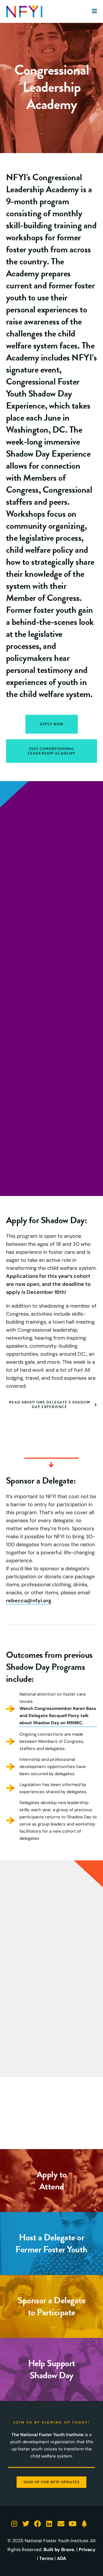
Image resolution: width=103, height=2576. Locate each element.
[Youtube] (73, 2523)
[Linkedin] (49, 2523)
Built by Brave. (59, 2550)
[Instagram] (14, 2523)
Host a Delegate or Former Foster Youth (51, 2243)
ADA (62, 2558)
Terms (46, 2558)
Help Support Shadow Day (52, 2369)
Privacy (87, 2550)
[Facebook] (38, 2523)
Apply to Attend (52, 2180)
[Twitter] (26, 2523)
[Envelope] (61, 2523)
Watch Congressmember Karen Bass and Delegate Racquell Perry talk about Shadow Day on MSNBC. (58, 1716)
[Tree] (84, 2523)
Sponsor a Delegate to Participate (51, 2306)
